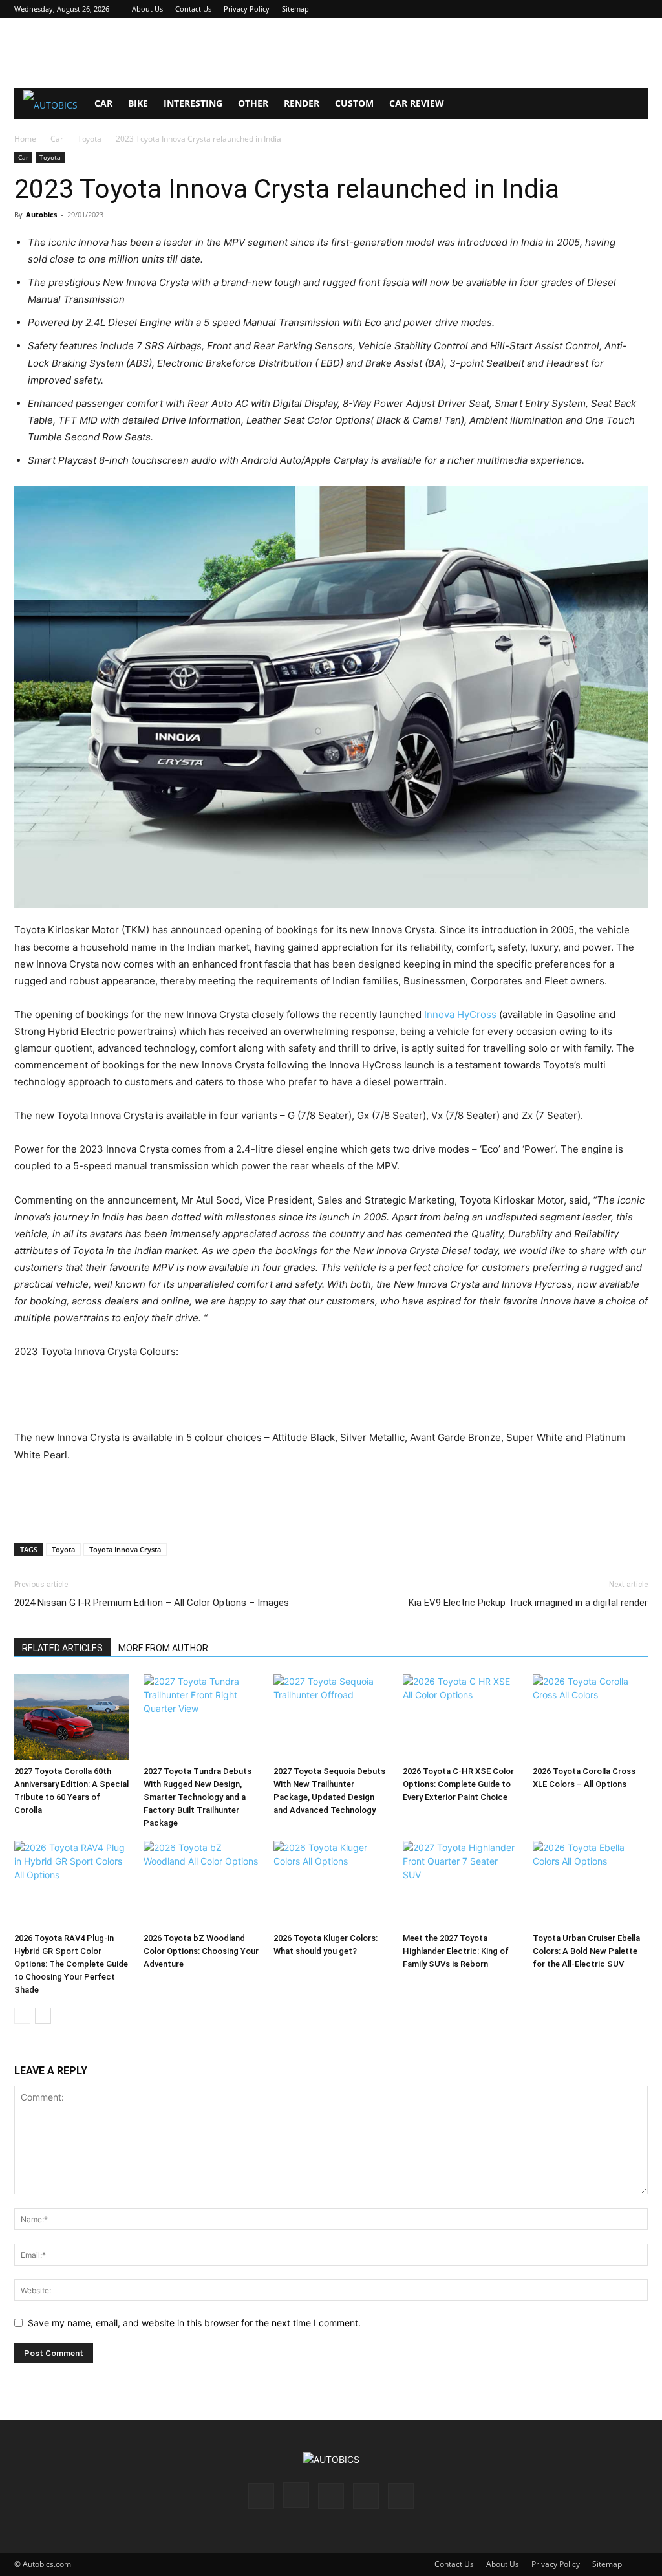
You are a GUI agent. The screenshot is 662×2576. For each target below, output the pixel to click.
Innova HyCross (460, 1014)
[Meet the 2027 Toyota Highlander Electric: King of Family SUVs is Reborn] (460, 1884)
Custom (354, 103)
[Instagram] (574, 9)
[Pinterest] (595, 9)
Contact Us (193, 9)
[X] (617, 9)
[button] (632, 104)
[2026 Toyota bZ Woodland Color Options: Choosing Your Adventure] (201, 1884)
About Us (147, 9)
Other (253, 103)
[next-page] (43, 2016)
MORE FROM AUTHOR (163, 1648)
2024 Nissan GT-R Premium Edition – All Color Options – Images (152, 1603)
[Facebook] (553, 9)
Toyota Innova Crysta (125, 1549)
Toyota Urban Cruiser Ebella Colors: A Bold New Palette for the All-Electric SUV (586, 1951)
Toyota (90, 139)
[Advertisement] (331, 53)
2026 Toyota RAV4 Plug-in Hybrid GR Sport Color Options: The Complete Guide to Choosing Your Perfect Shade (71, 1964)
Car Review (417, 103)
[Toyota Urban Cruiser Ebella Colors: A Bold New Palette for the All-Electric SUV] (590, 1884)
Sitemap (295, 9)
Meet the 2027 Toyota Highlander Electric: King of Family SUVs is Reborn (456, 1951)
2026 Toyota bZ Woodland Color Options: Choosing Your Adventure (201, 1951)
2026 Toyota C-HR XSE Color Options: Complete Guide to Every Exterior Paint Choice (458, 1784)
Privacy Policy (247, 9)
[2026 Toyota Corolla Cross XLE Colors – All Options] (590, 1718)
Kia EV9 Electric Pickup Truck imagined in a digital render (528, 1603)
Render (302, 103)
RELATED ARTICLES (62, 1648)
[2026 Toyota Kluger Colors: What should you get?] (331, 1884)
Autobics (41, 214)
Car (103, 103)
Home (25, 139)
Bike (138, 103)
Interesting (193, 103)
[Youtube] (638, 9)
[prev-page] (22, 2016)
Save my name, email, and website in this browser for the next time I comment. (194, 2323)
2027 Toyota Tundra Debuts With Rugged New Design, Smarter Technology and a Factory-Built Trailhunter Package (198, 1797)
